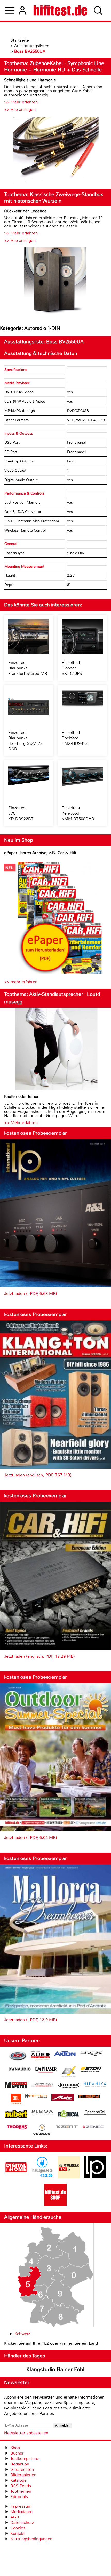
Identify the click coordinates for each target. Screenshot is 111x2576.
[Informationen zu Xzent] (67, 2127)
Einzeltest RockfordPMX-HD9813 (75, 738)
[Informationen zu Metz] (62, 2098)
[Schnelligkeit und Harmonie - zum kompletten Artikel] (55, 151)
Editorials (19, 2497)
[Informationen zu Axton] (65, 2054)
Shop (15, 2448)
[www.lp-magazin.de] (95, 2177)
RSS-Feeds (21, 2486)
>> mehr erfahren (21, 982)
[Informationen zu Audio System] (40, 2056)
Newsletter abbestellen (26, 2433)
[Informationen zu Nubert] (16, 2114)
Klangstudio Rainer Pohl (55, 2369)
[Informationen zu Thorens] (18, 2128)
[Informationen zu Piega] (42, 2113)
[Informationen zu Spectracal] (95, 2113)
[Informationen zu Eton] (91, 2070)
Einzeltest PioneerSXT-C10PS (72, 668)
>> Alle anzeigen (20, 109)
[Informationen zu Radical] (69, 2115)
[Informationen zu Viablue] (42, 2130)
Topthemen (21, 2491)
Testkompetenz (25, 2459)
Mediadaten (21, 2512)
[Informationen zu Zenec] (93, 2127)
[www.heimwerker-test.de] (69, 2177)
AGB (15, 2517)
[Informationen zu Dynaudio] (20, 2069)
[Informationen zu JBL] (16, 2100)
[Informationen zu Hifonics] (95, 2085)
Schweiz (22, 2334)
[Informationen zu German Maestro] (16, 2086)
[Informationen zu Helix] (69, 2086)
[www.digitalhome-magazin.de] (16, 2177)
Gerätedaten (22, 2469)
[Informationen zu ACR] (18, 2056)
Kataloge (18, 2480)
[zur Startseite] (60, 10)
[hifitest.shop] (55, 2205)
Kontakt (18, 2533)
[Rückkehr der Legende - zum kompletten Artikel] (55, 282)
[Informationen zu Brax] (91, 2054)
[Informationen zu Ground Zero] (42, 2085)
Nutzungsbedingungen (31, 2539)
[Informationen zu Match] (36, 2097)
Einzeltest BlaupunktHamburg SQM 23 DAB (25, 741)
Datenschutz (22, 2523)
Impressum (21, 2506)
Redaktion (20, 2464)
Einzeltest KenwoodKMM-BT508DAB (78, 813)
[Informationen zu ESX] (69, 2072)
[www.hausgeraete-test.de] (42, 2177)
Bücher (17, 2453)
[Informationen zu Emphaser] (46, 2070)
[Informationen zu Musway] (89, 2097)
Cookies (18, 2528)
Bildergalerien (23, 2475)
